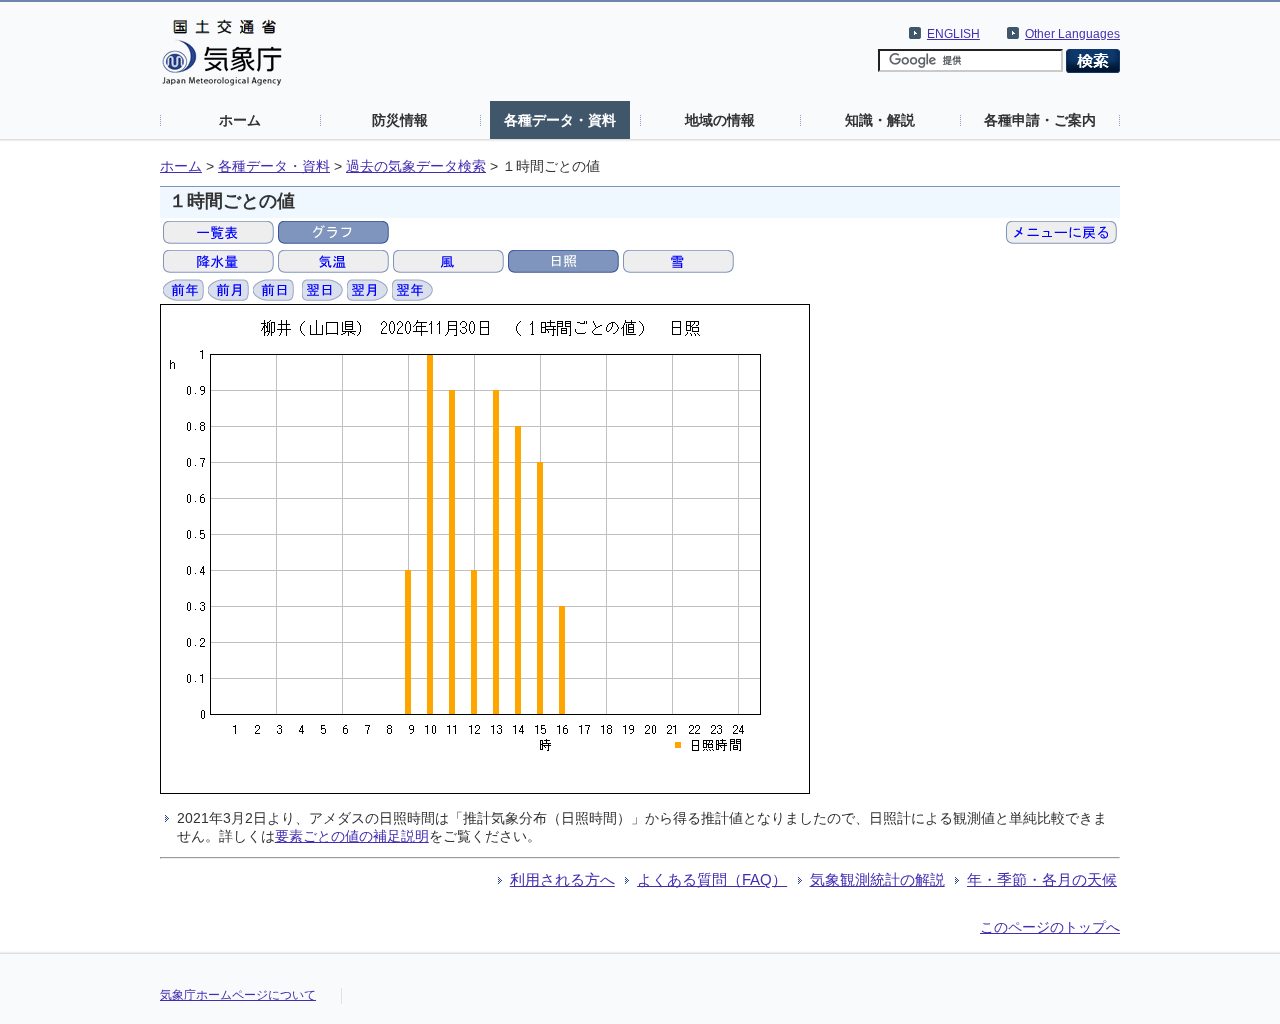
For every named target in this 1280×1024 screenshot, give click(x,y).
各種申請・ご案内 (1040, 120)
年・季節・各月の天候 (1042, 879)
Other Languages (1072, 34)
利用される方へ (562, 879)
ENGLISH (953, 34)
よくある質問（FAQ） (712, 879)
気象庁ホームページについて (238, 995)
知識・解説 (880, 120)
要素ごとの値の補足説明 (352, 836)
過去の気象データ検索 (416, 166)
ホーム (240, 120)
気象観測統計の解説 (877, 879)
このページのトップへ (1050, 927)
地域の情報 (720, 120)
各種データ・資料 (560, 120)
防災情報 (400, 120)
